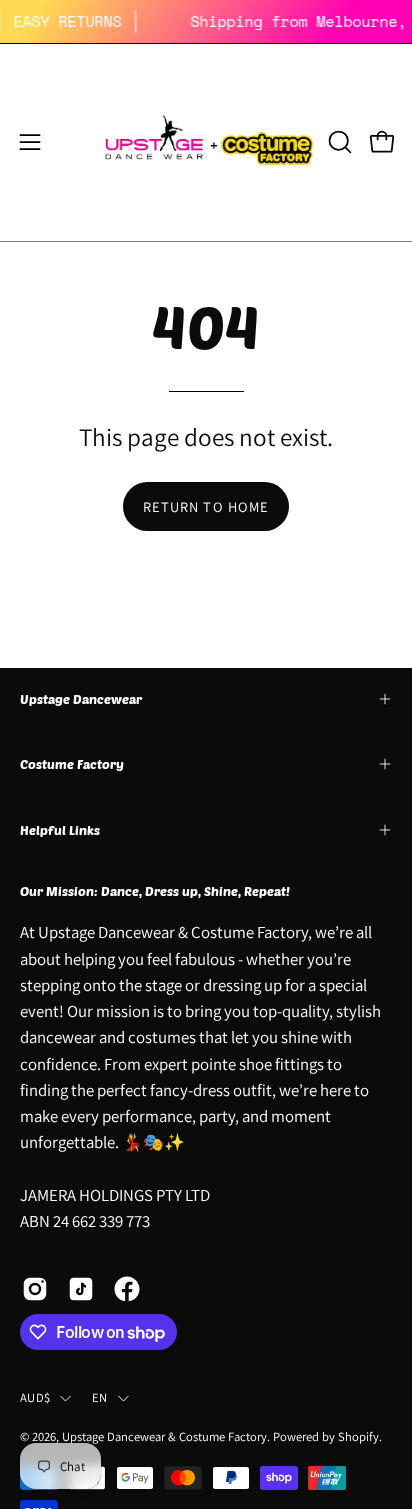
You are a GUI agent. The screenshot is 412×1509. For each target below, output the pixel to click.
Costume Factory (72, 764)
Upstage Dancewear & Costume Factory (164, 1436)
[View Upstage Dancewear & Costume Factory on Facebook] (127, 1289)
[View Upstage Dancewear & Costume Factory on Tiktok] (81, 1289)
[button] (338, 142)
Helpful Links (60, 830)
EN (100, 1397)
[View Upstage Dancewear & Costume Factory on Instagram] (35, 1289)
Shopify (358, 1436)
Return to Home (206, 506)
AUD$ (35, 1397)
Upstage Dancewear (81, 699)
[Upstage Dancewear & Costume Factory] (206, 142)
